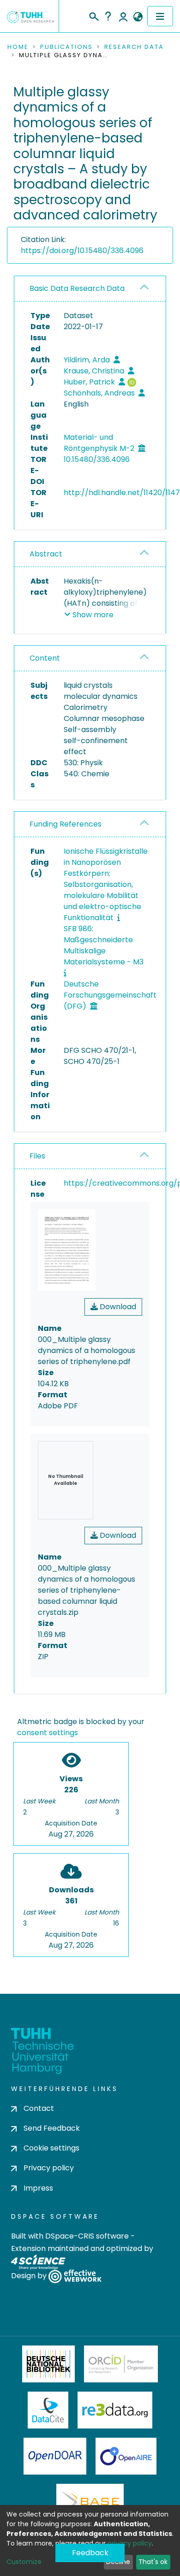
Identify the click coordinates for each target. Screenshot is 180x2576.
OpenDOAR (55, 2456)
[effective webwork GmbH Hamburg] (75, 2276)
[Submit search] (93, 15)
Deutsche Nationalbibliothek (48, 2364)
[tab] (90, 289)
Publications (66, 47)
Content (45, 658)
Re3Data (115, 2410)
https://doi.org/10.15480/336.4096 (82, 251)
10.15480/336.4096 (97, 459)
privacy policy (130, 2543)
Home (18, 47)
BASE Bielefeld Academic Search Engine (90, 2502)
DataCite (48, 2410)
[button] (138, 17)
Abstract (46, 554)
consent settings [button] (48, 1733)
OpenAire (126, 2456)
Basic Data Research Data (77, 288)
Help (108, 16)
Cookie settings (51, 2148)
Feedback (90, 2553)
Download (117, 1307)
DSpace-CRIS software (87, 2236)
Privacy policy (49, 2168)
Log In (123, 16)
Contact (39, 2108)
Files (37, 1156)
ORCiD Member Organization (121, 2364)
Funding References (66, 824)
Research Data (134, 47)
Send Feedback (52, 2128)
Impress (38, 2188)
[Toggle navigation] (160, 16)
